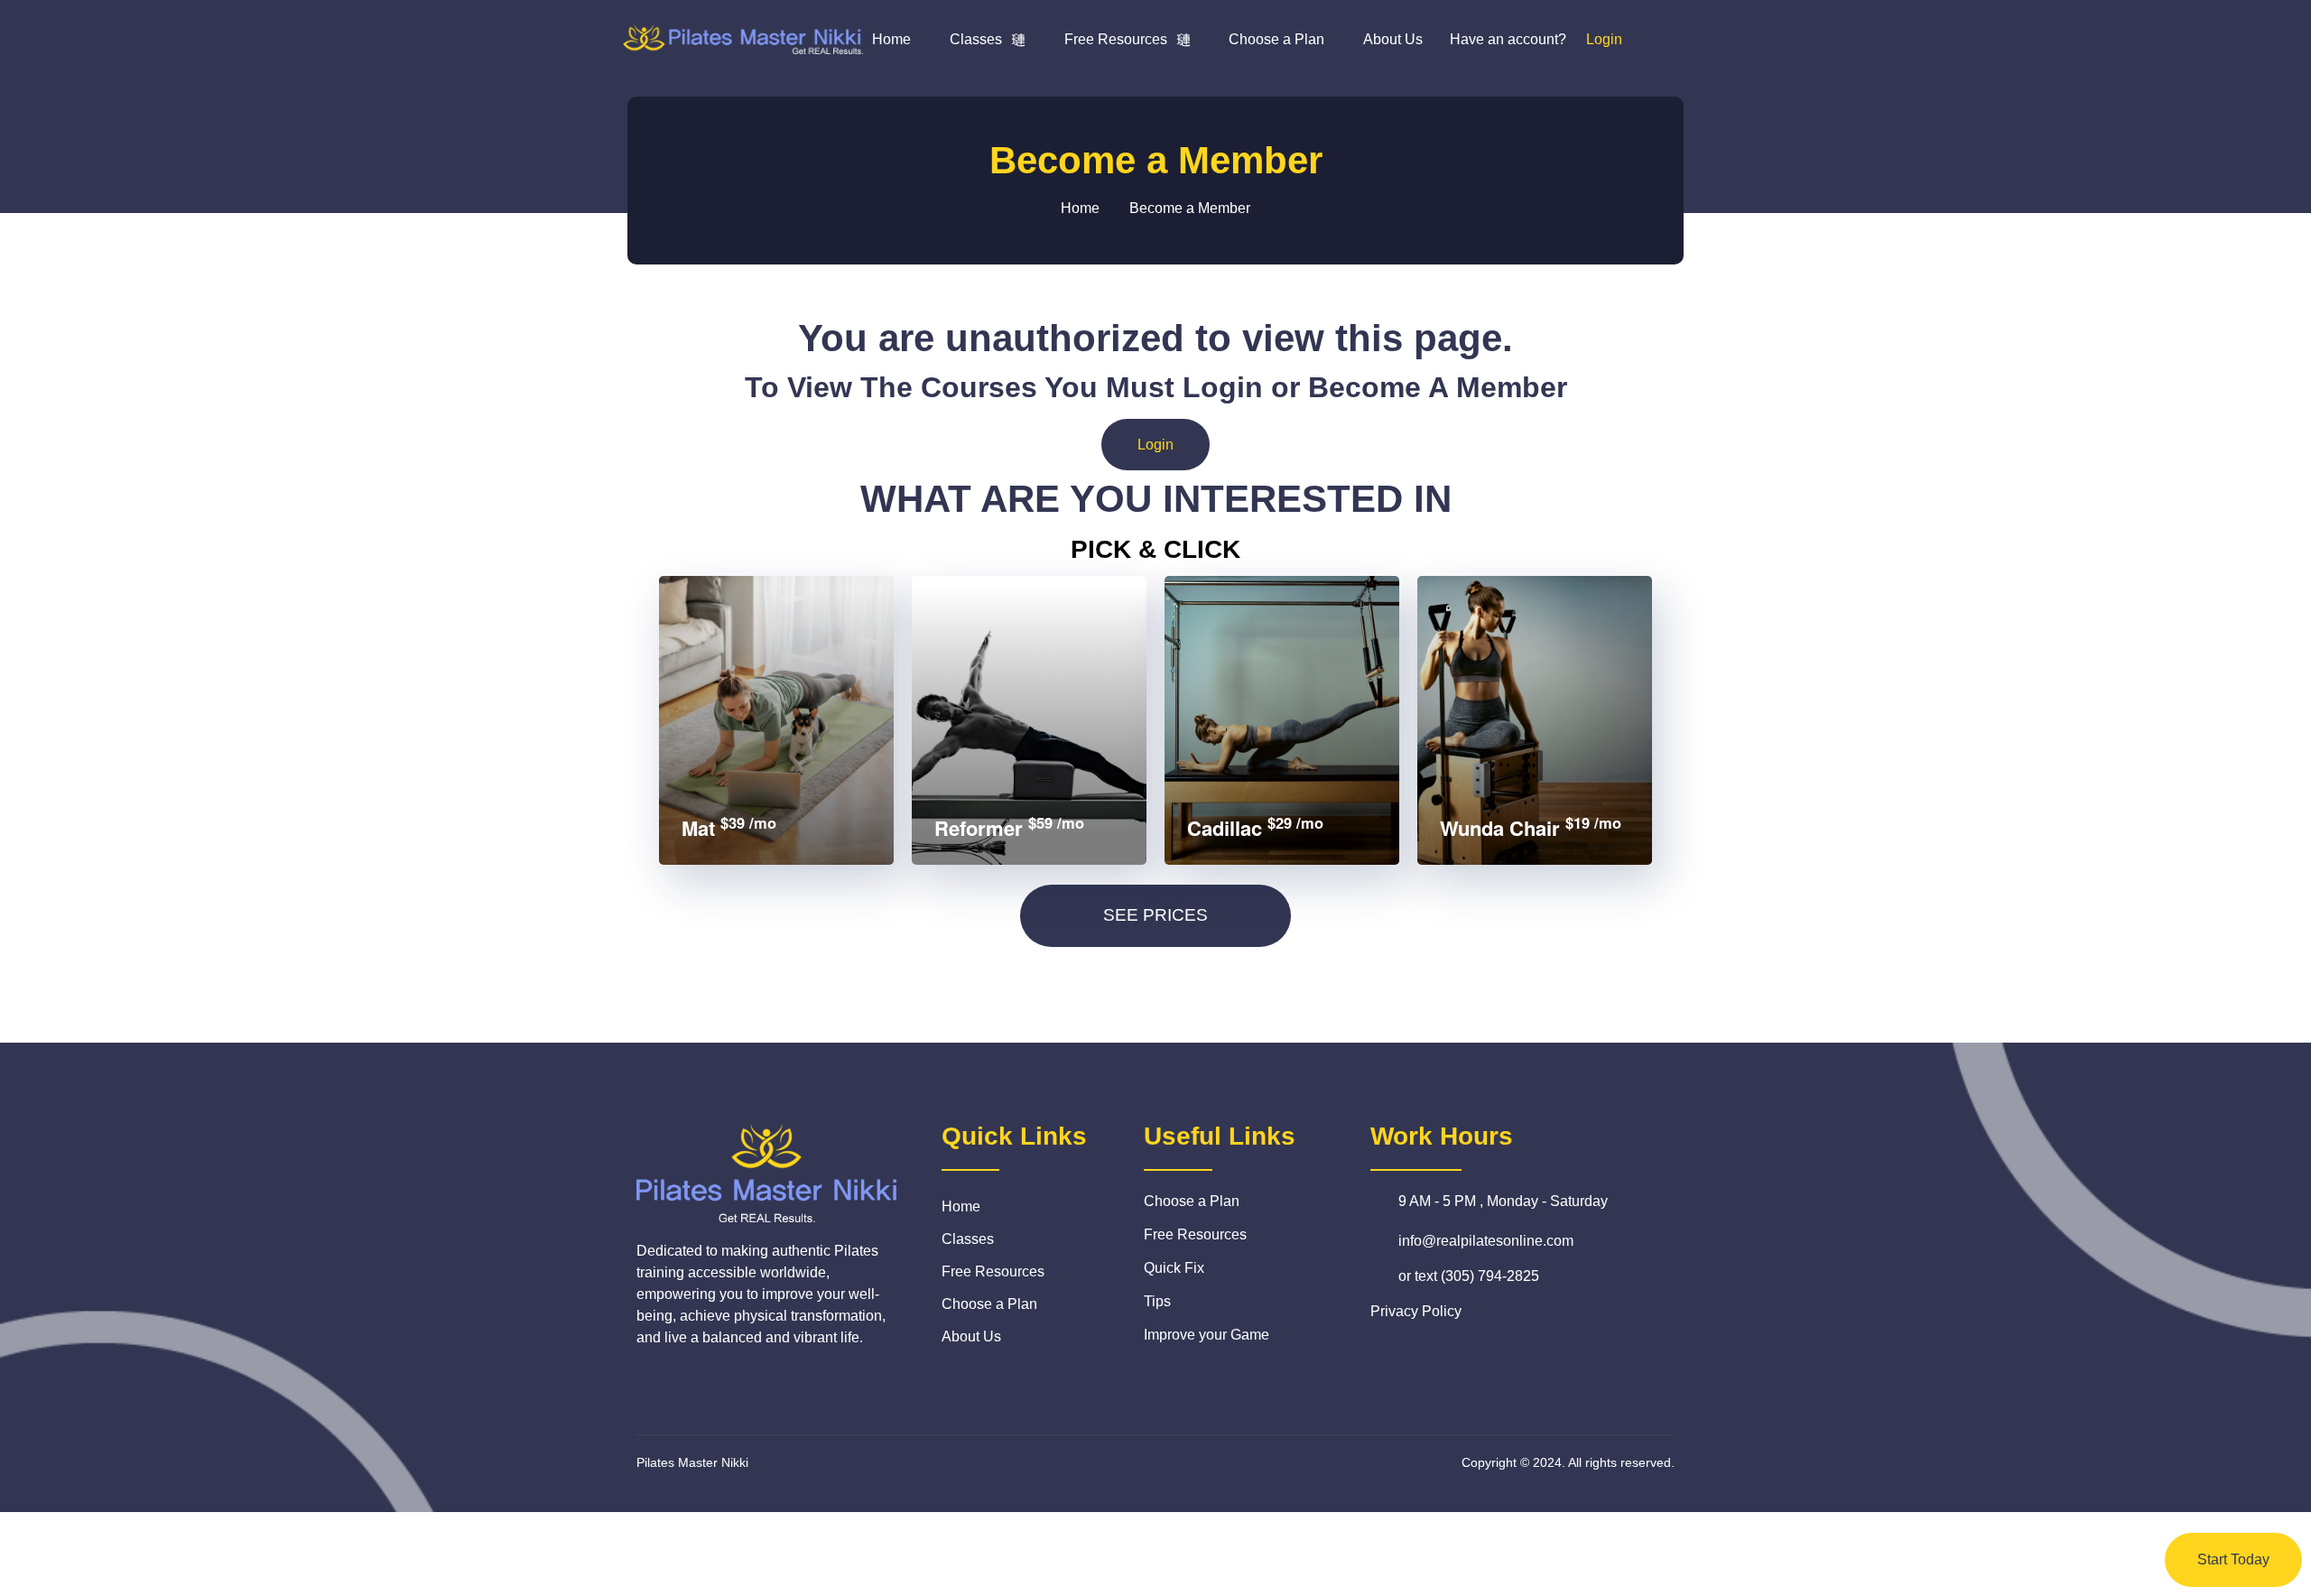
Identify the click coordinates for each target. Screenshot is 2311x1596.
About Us (1393, 39)
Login (1155, 445)
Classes (976, 39)
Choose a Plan (1276, 39)
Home (891, 39)
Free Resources (1116, 39)
